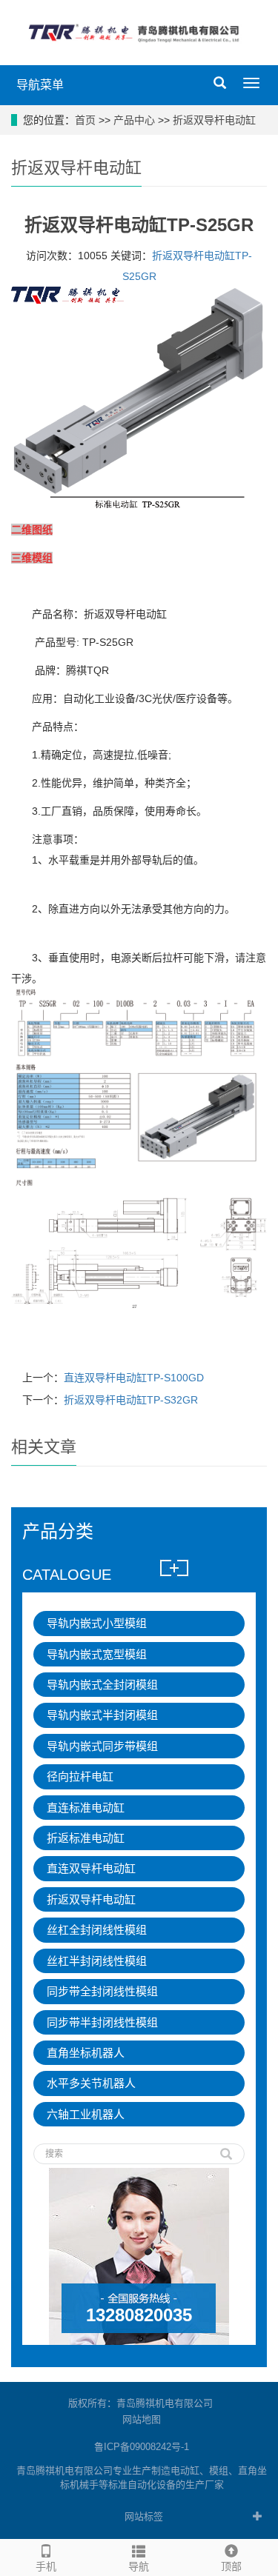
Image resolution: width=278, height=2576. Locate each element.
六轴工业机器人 (86, 2114)
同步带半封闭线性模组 (102, 2022)
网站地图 (142, 2419)
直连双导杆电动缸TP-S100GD (134, 1378)
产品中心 (134, 120)
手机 (46, 2566)
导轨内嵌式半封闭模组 (102, 1715)
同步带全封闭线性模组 (102, 1991)
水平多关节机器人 (91, 2083)
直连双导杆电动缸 (91, 1868)
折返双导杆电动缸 (214, 120)
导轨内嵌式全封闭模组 (102, 1685)
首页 (85, 120)
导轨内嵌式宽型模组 (97, 1654)
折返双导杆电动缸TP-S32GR (131, 1400)
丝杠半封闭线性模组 (97, 1961)
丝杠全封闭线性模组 (97, 1930)
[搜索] (226, 2149)
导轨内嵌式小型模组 (97, 1623)
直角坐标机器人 (86, 2053)
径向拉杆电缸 (80, 1776)
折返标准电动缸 (86, 1838)
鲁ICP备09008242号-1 (142, 2447)
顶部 (231, 2566)
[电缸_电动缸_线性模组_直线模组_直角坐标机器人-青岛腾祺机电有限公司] (139, 32)
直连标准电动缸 (86, 1808)
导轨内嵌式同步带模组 (102, 1746)
